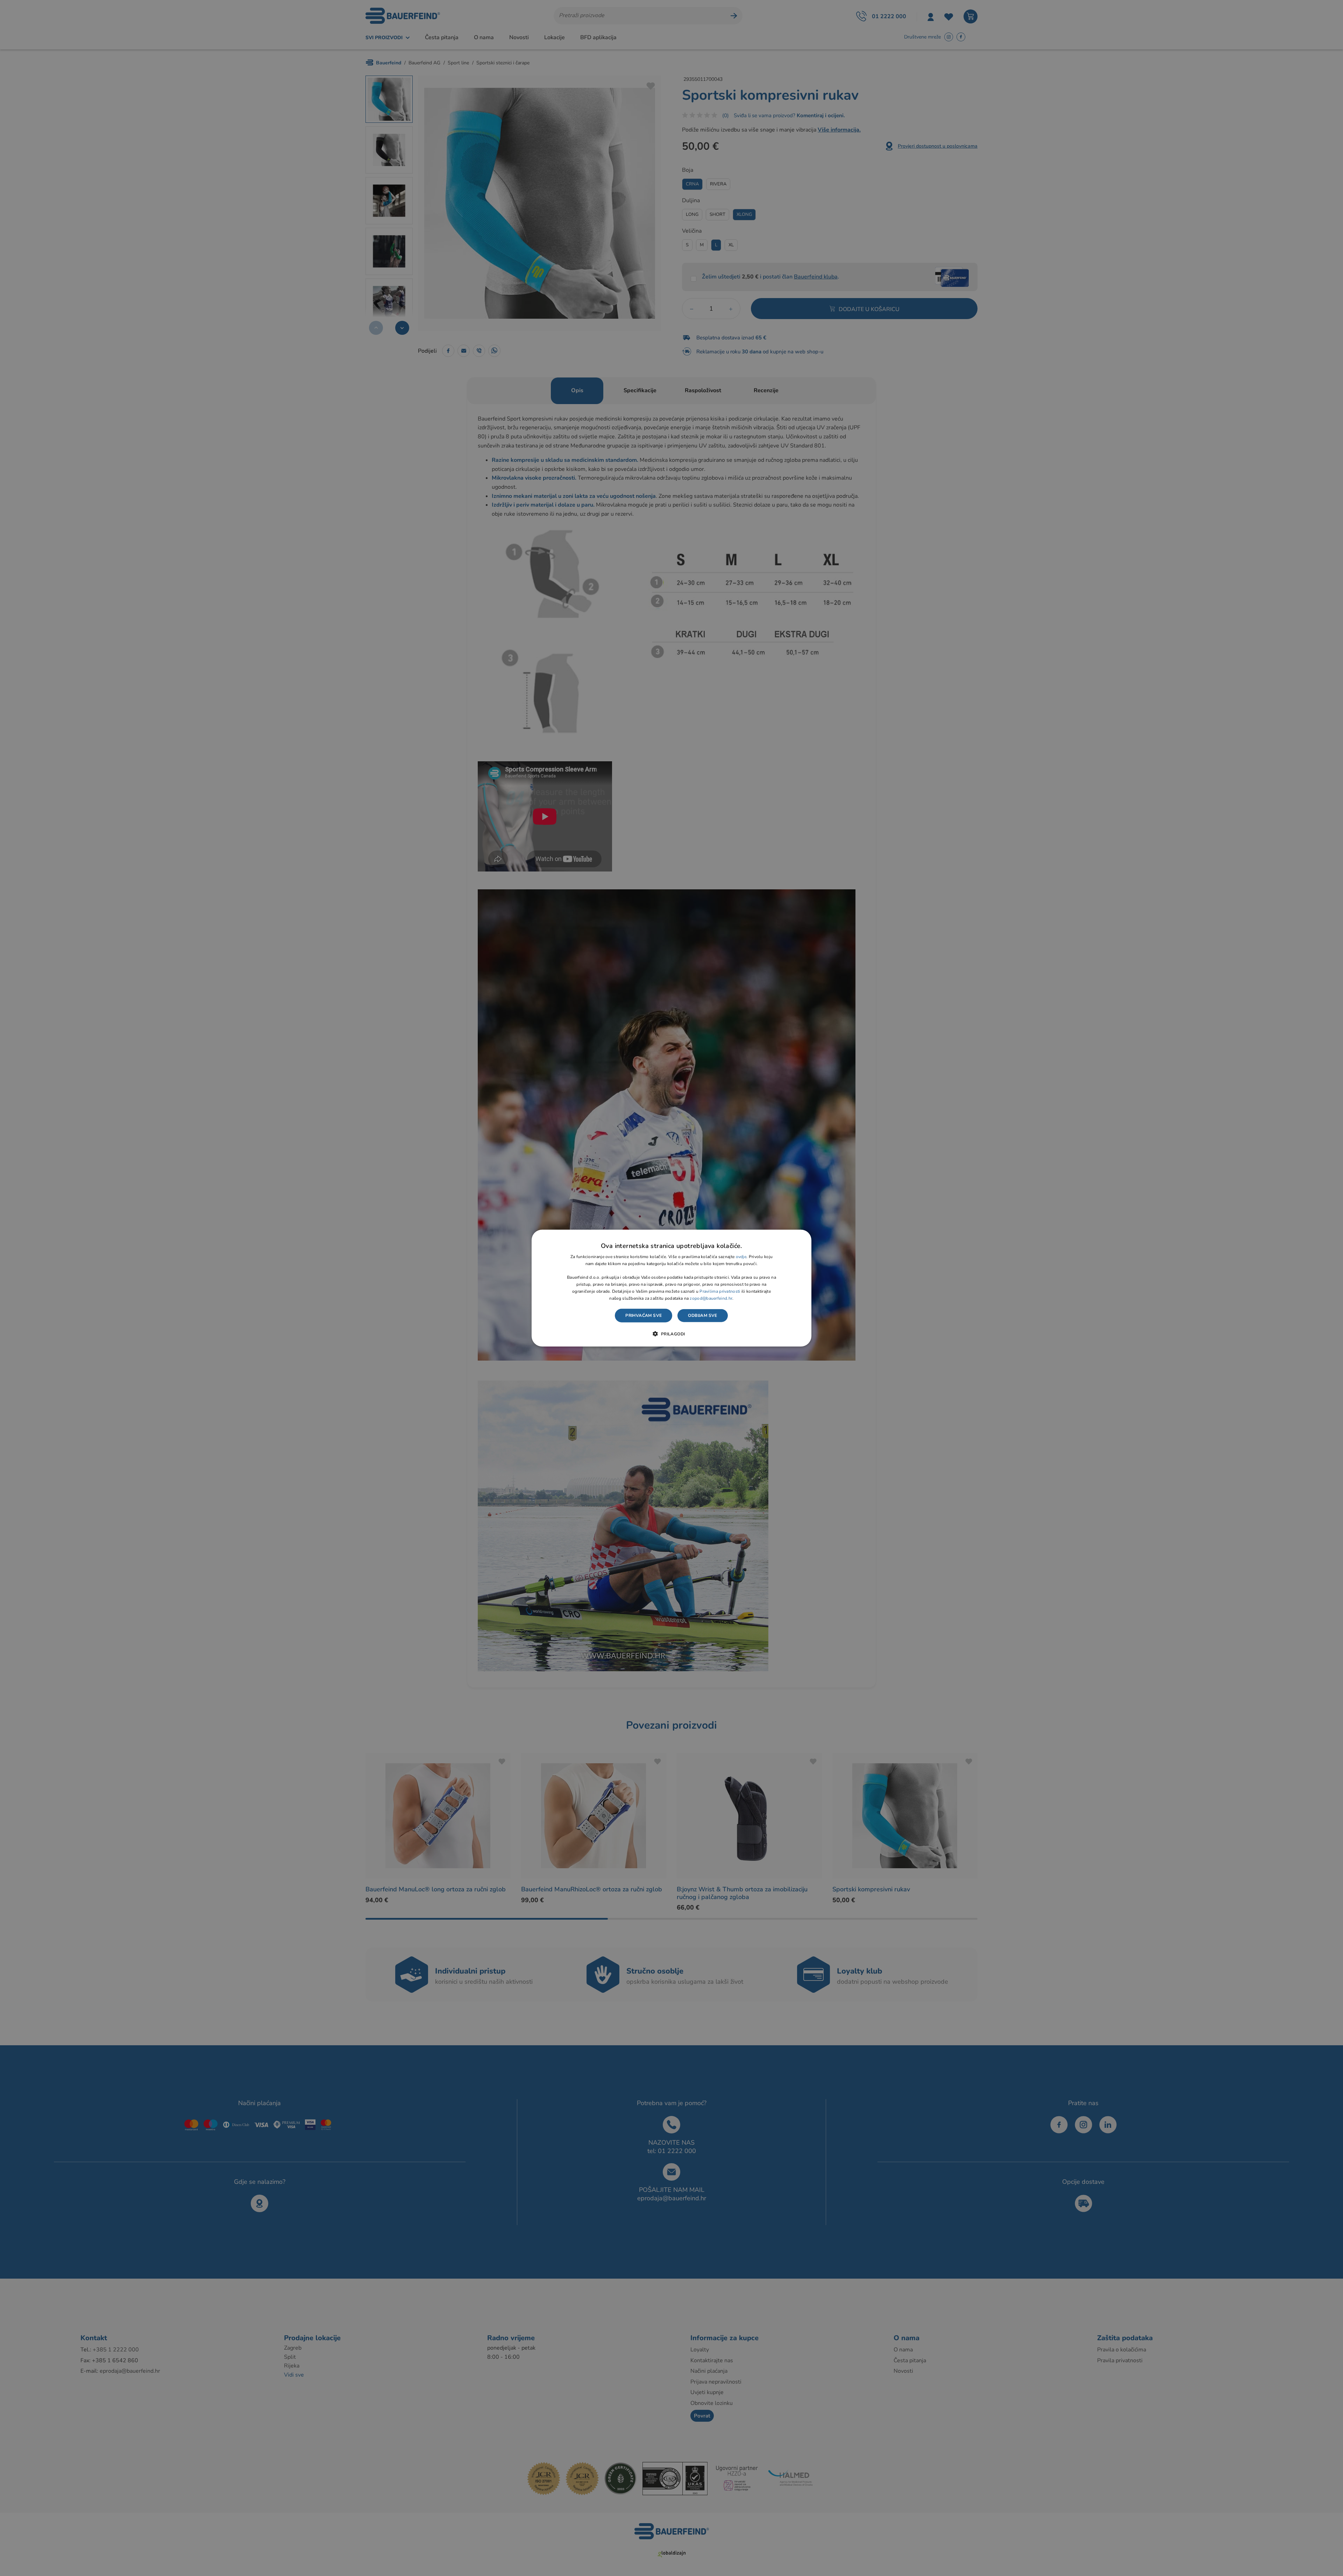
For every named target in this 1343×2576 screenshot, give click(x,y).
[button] (671, 1334)
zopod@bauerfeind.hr (711, 1298)
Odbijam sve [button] (702, 1315)
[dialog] (671, 1288)
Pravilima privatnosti (720, 1291)
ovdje (741, 1257)
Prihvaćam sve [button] (644, 1315)
